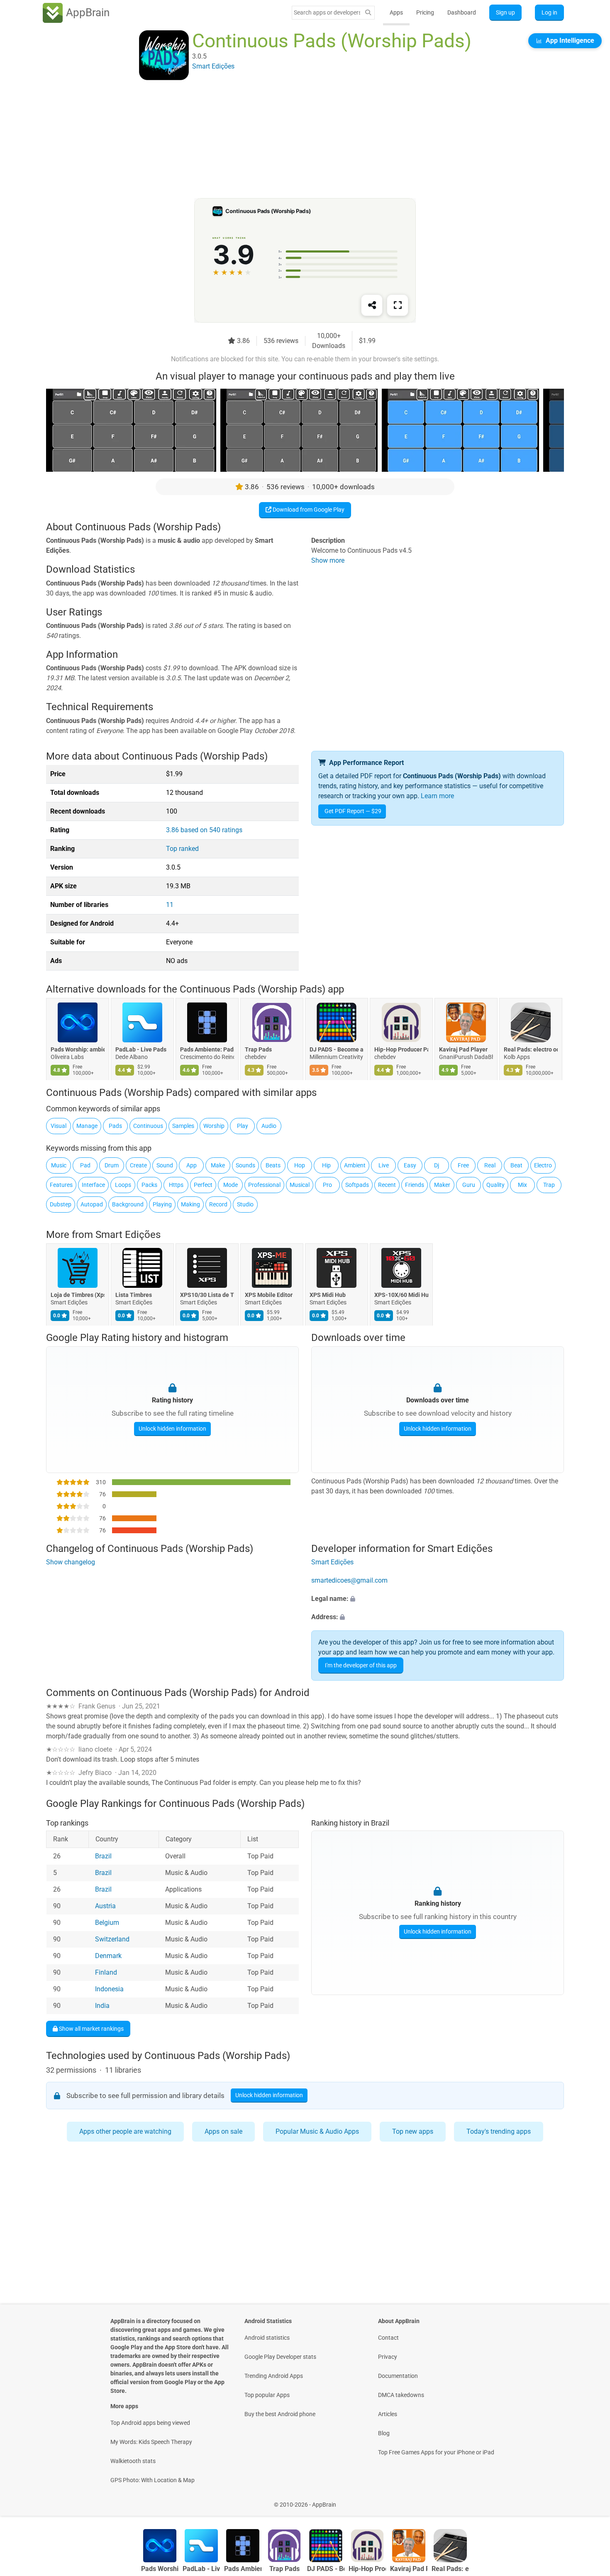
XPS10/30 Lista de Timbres (207, 1295)
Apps (396, 12)
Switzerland (112, 1939)
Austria (105, 1906)
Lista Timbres (134, 1295)
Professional (264, 1185)
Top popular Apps (267, 2395)
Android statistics (267, 2338)
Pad (85, 1165)
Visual (59, 1126)
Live (384, 1165)
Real (490, 1165)
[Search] (368, 13)
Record (218, 1204)
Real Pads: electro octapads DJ (531, 1050)
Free (463, 1165)
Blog (384, 2433)
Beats (273, 1165)
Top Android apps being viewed (150, 2423)
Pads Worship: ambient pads (78, 1050)
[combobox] (327, 12)
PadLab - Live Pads (141, 1050)
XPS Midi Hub (328, 1295)
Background (128, 1204)
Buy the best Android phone (280, 2414)
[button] (438, 1599)
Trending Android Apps (274, 2376)
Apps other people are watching (125, 2131)
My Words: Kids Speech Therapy (151, 2442)
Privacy (388, 2357)
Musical (300, 1185)
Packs (149, 1185)
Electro (543, 1165)
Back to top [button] (589, 2500)
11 (170, 905)
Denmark (108, 1956)
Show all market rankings (91, 2028)
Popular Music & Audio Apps (317, 2131)
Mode (231, 1185)
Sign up (505, 12)
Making (190, 1204)
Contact (388, 2338)
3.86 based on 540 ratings (204, 830)
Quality (495, 1185)
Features (61, 1185)
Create (138, 1165)
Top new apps (413, 2131)
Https (176, 1185)
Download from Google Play (308, 510)
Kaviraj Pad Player (463, 1050)
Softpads (357, 1185)
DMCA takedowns (401, 2395)
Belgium (107, 1923)
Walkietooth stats (133, 2461)
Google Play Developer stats (280, 2357)
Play (243, 1126)
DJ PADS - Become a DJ (337, 1050)
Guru (469, 1185)
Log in (549, 12)
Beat (516, 1165)
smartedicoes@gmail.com (349, 1580)
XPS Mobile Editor (269, 1295)
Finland (106, 1972)
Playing (162, 1204)
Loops (123, 1185)
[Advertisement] (295, 140)
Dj (437, 1165)
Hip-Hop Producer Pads (401, 1050)
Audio (269, 1126)
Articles (388, 2414)
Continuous (148, 1126)
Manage (87, 1126)
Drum (112, 1165)
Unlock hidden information (172, 1429)
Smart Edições (128, 1235)
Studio (245, 1204)
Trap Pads (258, 1050)
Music (59, 1165)
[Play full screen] (398, 305)
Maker (442, 1185)
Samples (183, 1126)
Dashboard (462, 12)
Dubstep (61, 1204)
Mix (522, 1185)
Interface (93, 1185)
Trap (549, 1185)
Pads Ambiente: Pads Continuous (207, 1050)
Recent (387, 1185)
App (192, 1165)
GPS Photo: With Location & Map (152, 2480)
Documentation (398, 2376)
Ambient (355, 1165)
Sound (165, 1165)
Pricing (425, 12)
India (102, 2006)
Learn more (437, 796)
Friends (415, 1185)
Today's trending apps (499, 2131)
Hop (300, 1165)
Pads (115, 1126)
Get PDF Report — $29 (353, 811)
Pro (327, 1185)
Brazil (103, 1856)
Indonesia (109, 1989)
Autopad (92, 1204)
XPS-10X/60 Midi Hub (401, 1295)
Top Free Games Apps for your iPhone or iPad (436, 2452)
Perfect (203, 1185)
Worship (214, 1126)
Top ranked (182, 849)
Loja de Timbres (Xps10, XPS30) (78, 1295)
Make (218, 1165)
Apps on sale (223, 2131)
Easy (410, 1165)
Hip (326, 1165)
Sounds (245, 1165)
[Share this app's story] (372, 305)
